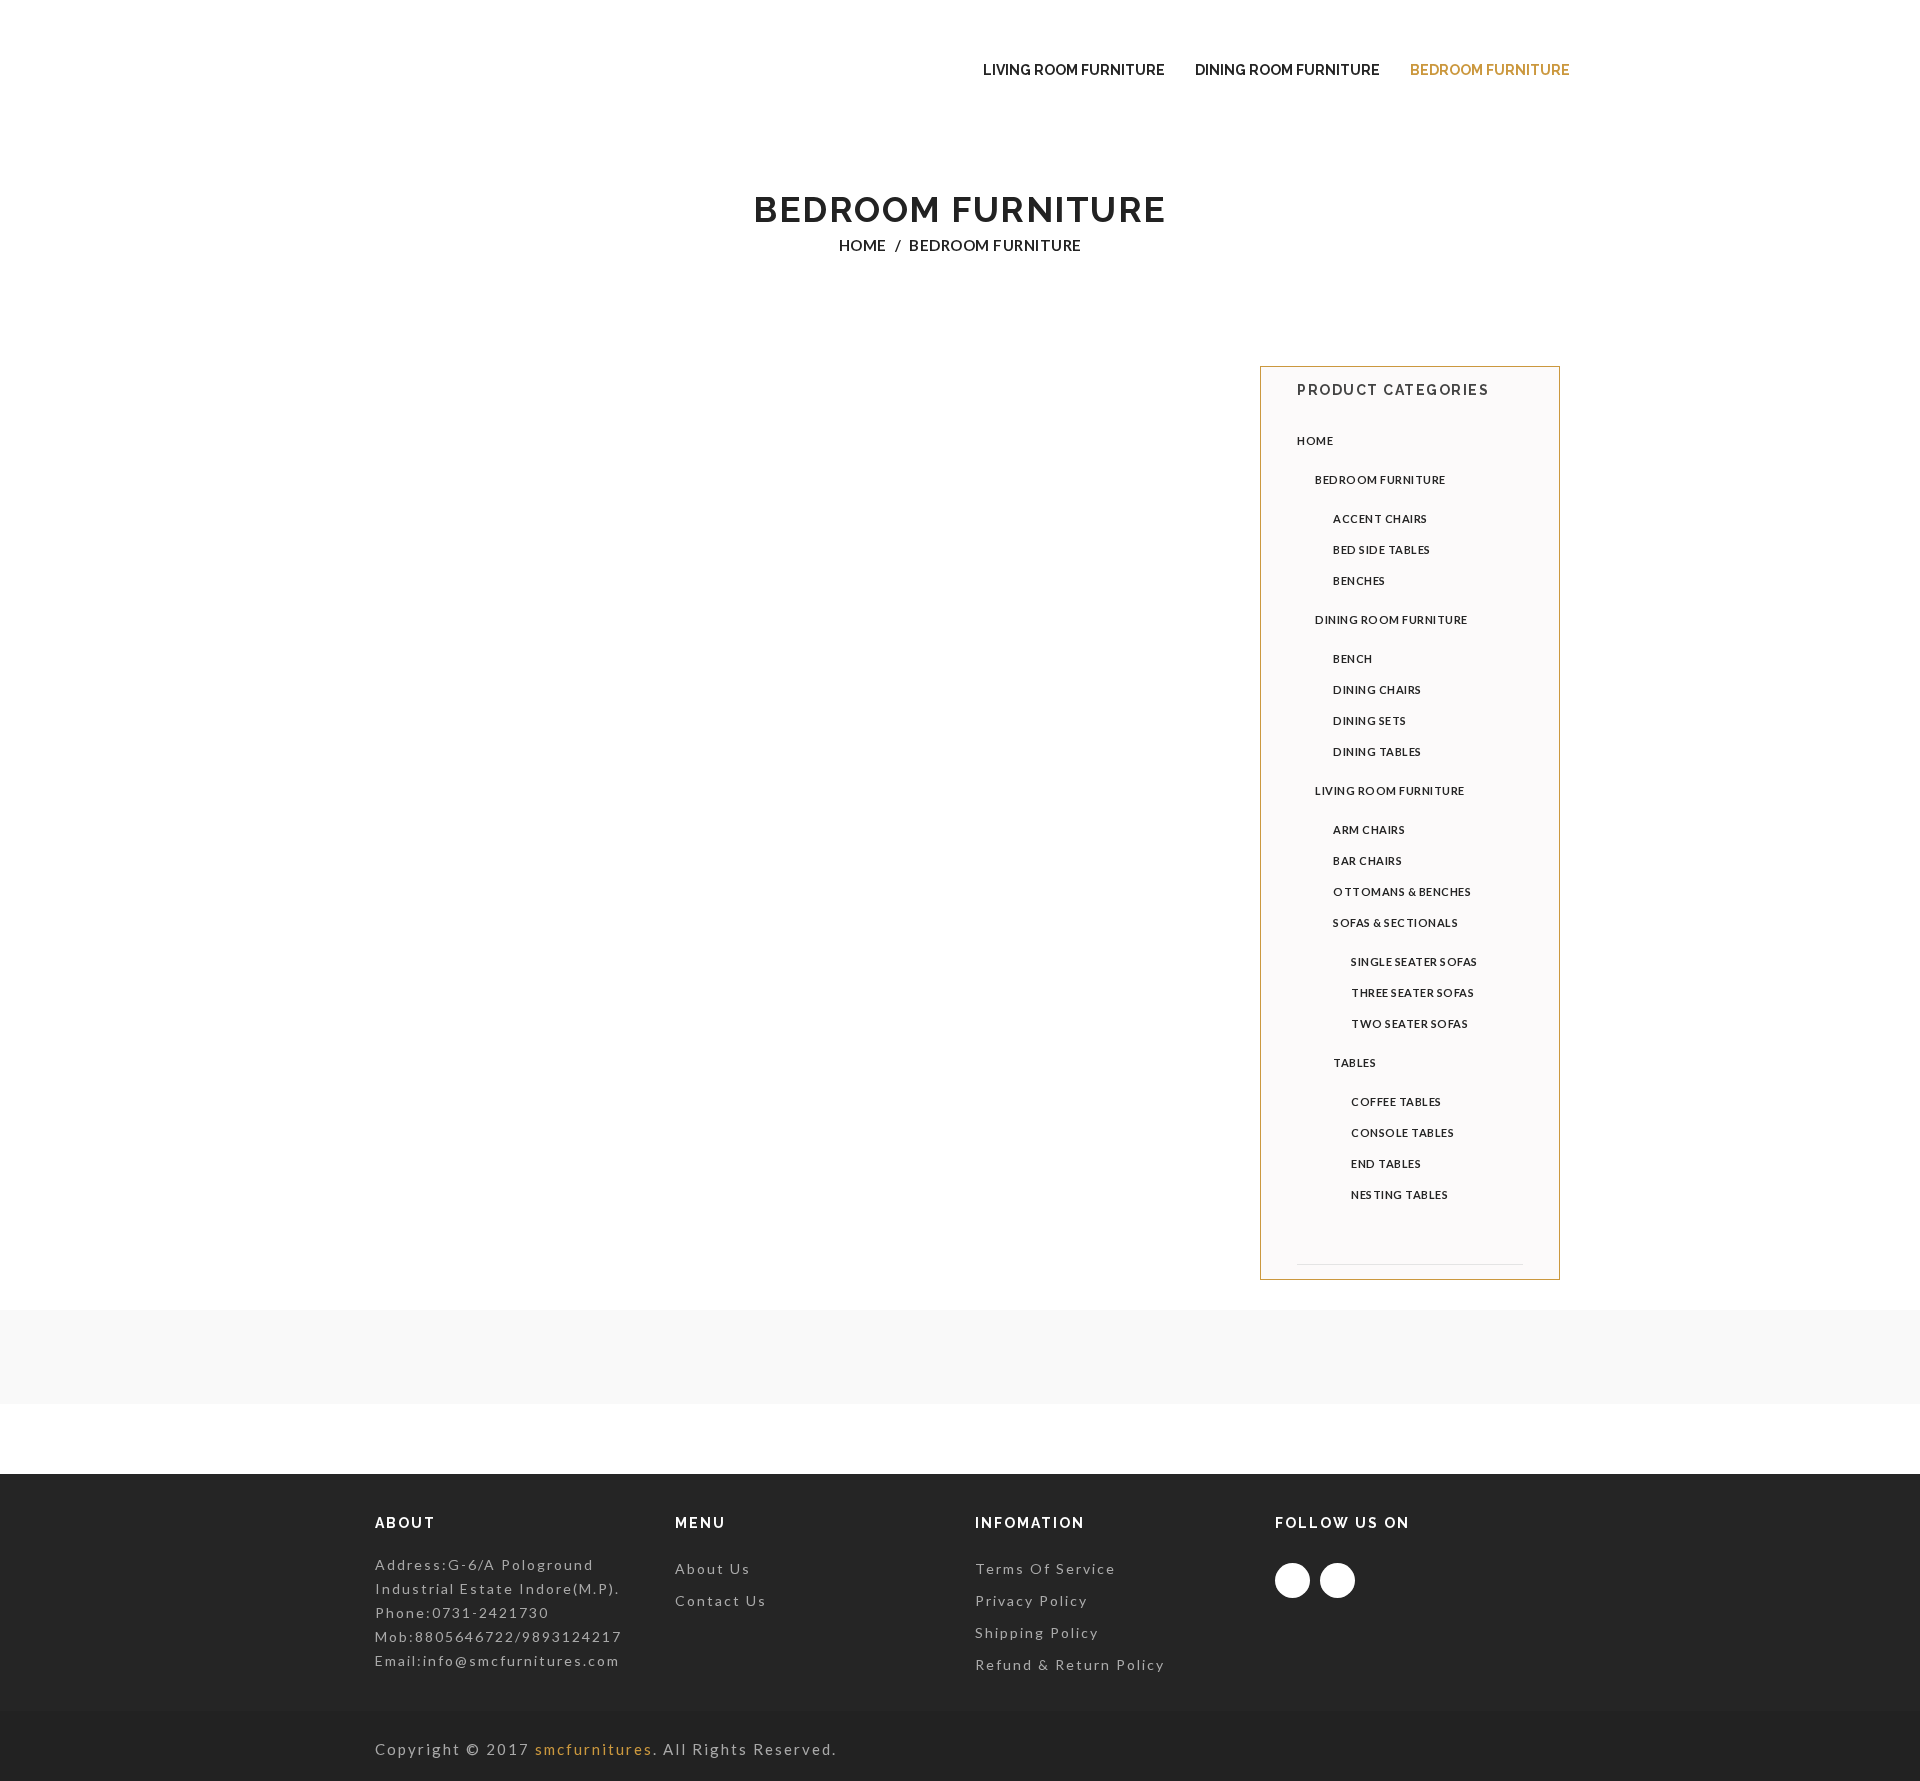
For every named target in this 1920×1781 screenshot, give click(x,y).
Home (863, 245)
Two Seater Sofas (1409, 1023)
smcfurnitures (594, 1749)
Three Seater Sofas (1412, 992)
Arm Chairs (1369, 829)
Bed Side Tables (1382, 549)
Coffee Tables (1396, 1101)
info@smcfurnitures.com (521, 1660)
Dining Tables (1377, 751)
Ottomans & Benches (1402, 891)
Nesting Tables (1399, 1194)
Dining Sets (1370, 720)
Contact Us (721, 1600)
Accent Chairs (1380, 518)
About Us (713, 1568)
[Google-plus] (1337, 1580)
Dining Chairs (1377, 689)
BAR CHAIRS (1367, 860)
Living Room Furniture (1390, 790)
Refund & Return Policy (1070, 1664)
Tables (1354, 1062)
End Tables (1386, 1163)
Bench (1353, 658)
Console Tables (1402, 1132)
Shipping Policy (1037, 1632)
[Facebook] (1292, 1580)
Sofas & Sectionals (1395, 922)
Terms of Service (1045, 1568)
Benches (1359, 580)
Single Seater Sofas (1414, 961)
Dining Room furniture (1391, 619)
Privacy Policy (1031, 1600)
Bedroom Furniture (1380, 479)
